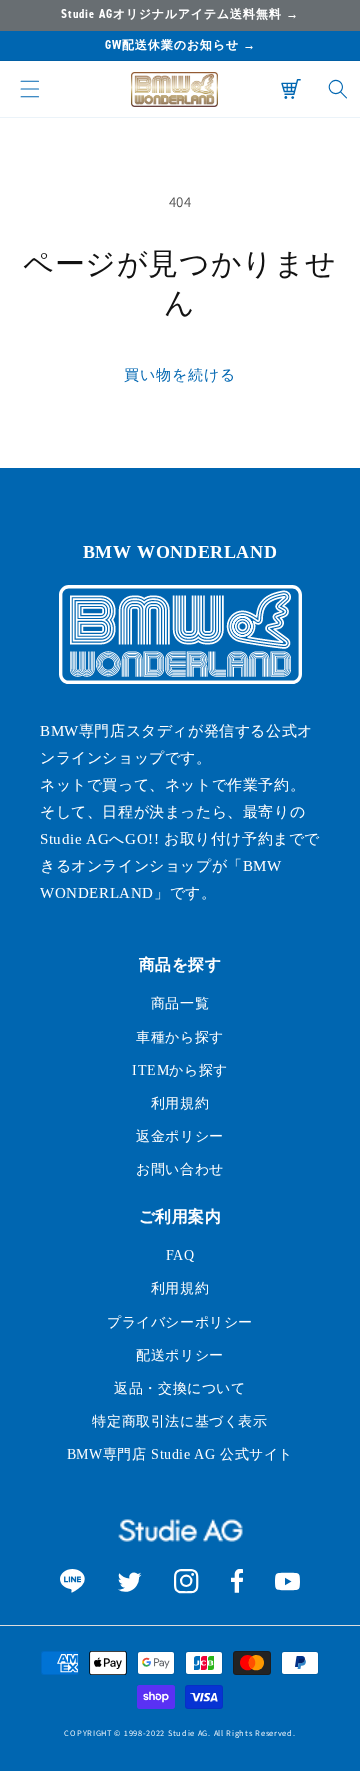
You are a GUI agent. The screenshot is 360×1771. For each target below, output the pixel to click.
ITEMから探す (180, 1070)
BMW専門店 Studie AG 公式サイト (180, 1454)
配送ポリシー (180, 1355)
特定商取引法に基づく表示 (179, 1421)
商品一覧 (180, 1003)
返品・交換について (179, 1388)
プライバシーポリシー (180, 1322)
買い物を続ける (180, 374)
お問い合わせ (180, 1169)
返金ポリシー (180, 1136)
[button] (30, 89)
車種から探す (180, 1037)
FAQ (180, 1255)
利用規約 (180, 1103)
